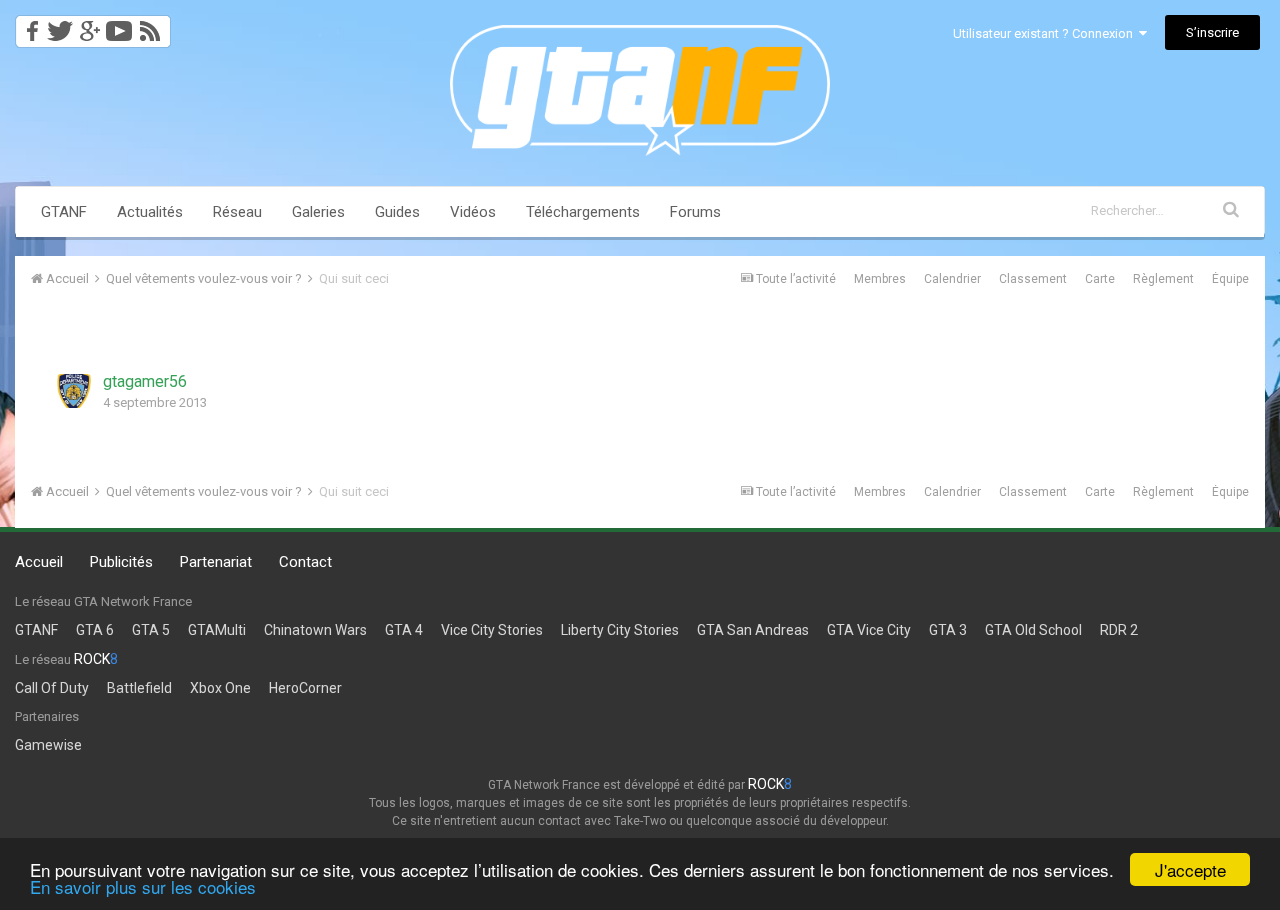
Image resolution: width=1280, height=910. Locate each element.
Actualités (150, 212)
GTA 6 (95, 630)
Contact (305, 562)
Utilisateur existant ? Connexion (1046, 33)
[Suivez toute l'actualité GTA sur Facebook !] (29, 25)
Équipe (1230, 279)
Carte (1100, 279)
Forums (695, 212)
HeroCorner (305, 688)
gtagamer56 (145, 381)
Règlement (1163, 279)
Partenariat (216, 562)
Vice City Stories (492, 630)
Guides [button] (397, 212)
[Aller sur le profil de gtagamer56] (74, 391)
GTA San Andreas (753, 630)
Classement (1033, 279)
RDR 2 (1119, 630)
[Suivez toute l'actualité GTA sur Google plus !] (89, 25)
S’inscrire (1212, 32)
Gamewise (48, 745)
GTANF (64, 212)
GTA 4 (404, 630)
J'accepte (1190, 869)
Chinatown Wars (315, 630)
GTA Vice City (869, 630)
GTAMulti (217, 630)
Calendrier (952, 279)
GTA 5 (151, 630)
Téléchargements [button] (583, 212)
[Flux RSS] (153, 25)
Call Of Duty (52, 688)
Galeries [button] (318, 212)
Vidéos (473, 212)
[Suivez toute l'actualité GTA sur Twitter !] (59, 25)
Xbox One (220, 688)
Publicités (121, 562)
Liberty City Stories (620, 630)
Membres (880, 279)
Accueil (39, 562)
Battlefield (139, 688)
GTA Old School (1033, 630)
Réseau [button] (237, 212)
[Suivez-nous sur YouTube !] (119, 25)
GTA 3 (948, 630)
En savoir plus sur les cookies (143, 886)
